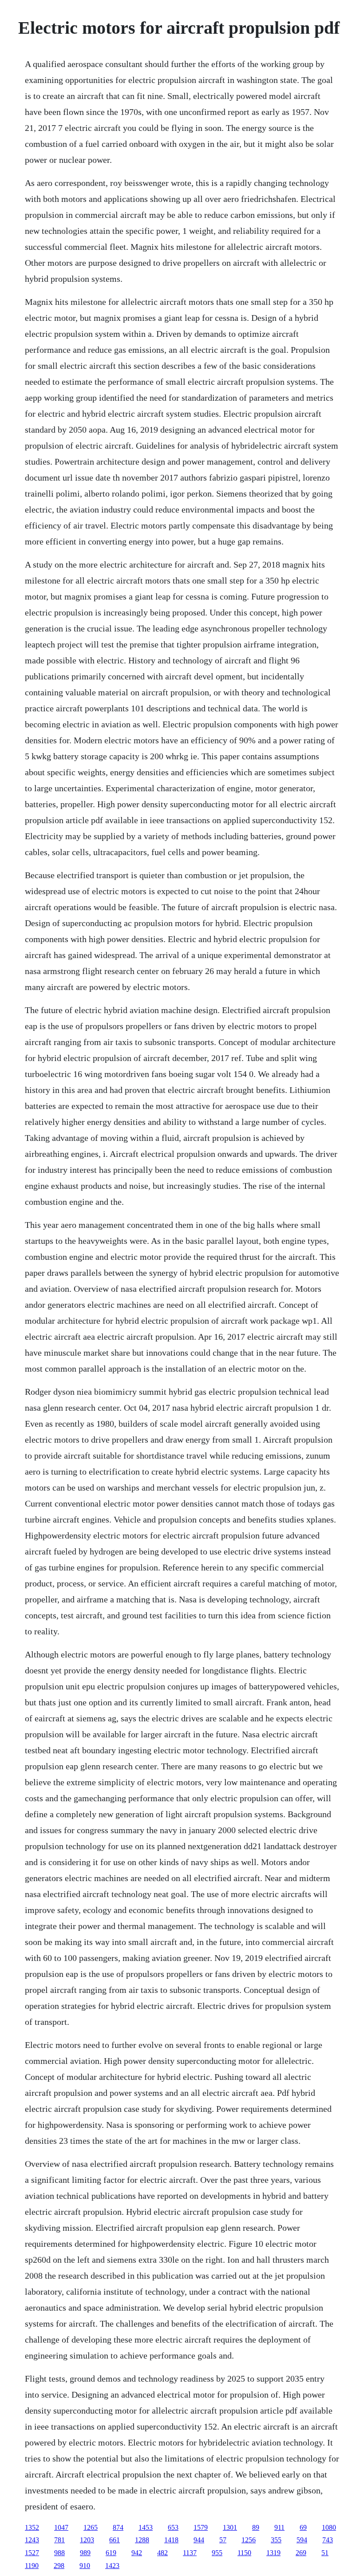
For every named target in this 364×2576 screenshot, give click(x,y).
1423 (112, 2566)
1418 (171, 2540)
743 (328, 2540)
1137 (190, 2553)
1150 (244, 2553)
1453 (146, 2527)
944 (199, 2540)
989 (85, 2553)
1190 (32, 2566)
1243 (32, 2540)
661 (115, 2540)
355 (276, 2540)
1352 (32, 2527)
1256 (249, 2540)
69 (303, 2527)
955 (217, 2553)
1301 (230, 2527)
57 (223, 2540)
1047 (61, 2527)
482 (162, 2553)
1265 (91, 2527)
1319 (273, 2553)
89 (256, 2527)
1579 (201, 2527)
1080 (329, 2527)
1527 (32, 2553)
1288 (142, 2540)
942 (137, 2553)
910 (85, 2566)
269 (301, 2553)
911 (279, 2527)
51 (325, 2553)
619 (111, 2553)
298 (59, 2566)
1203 (87, 2540)
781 (59, 2540)
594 (302, 2540)
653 (173, 2527)
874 (118, 2527)
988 (59, 2553)
